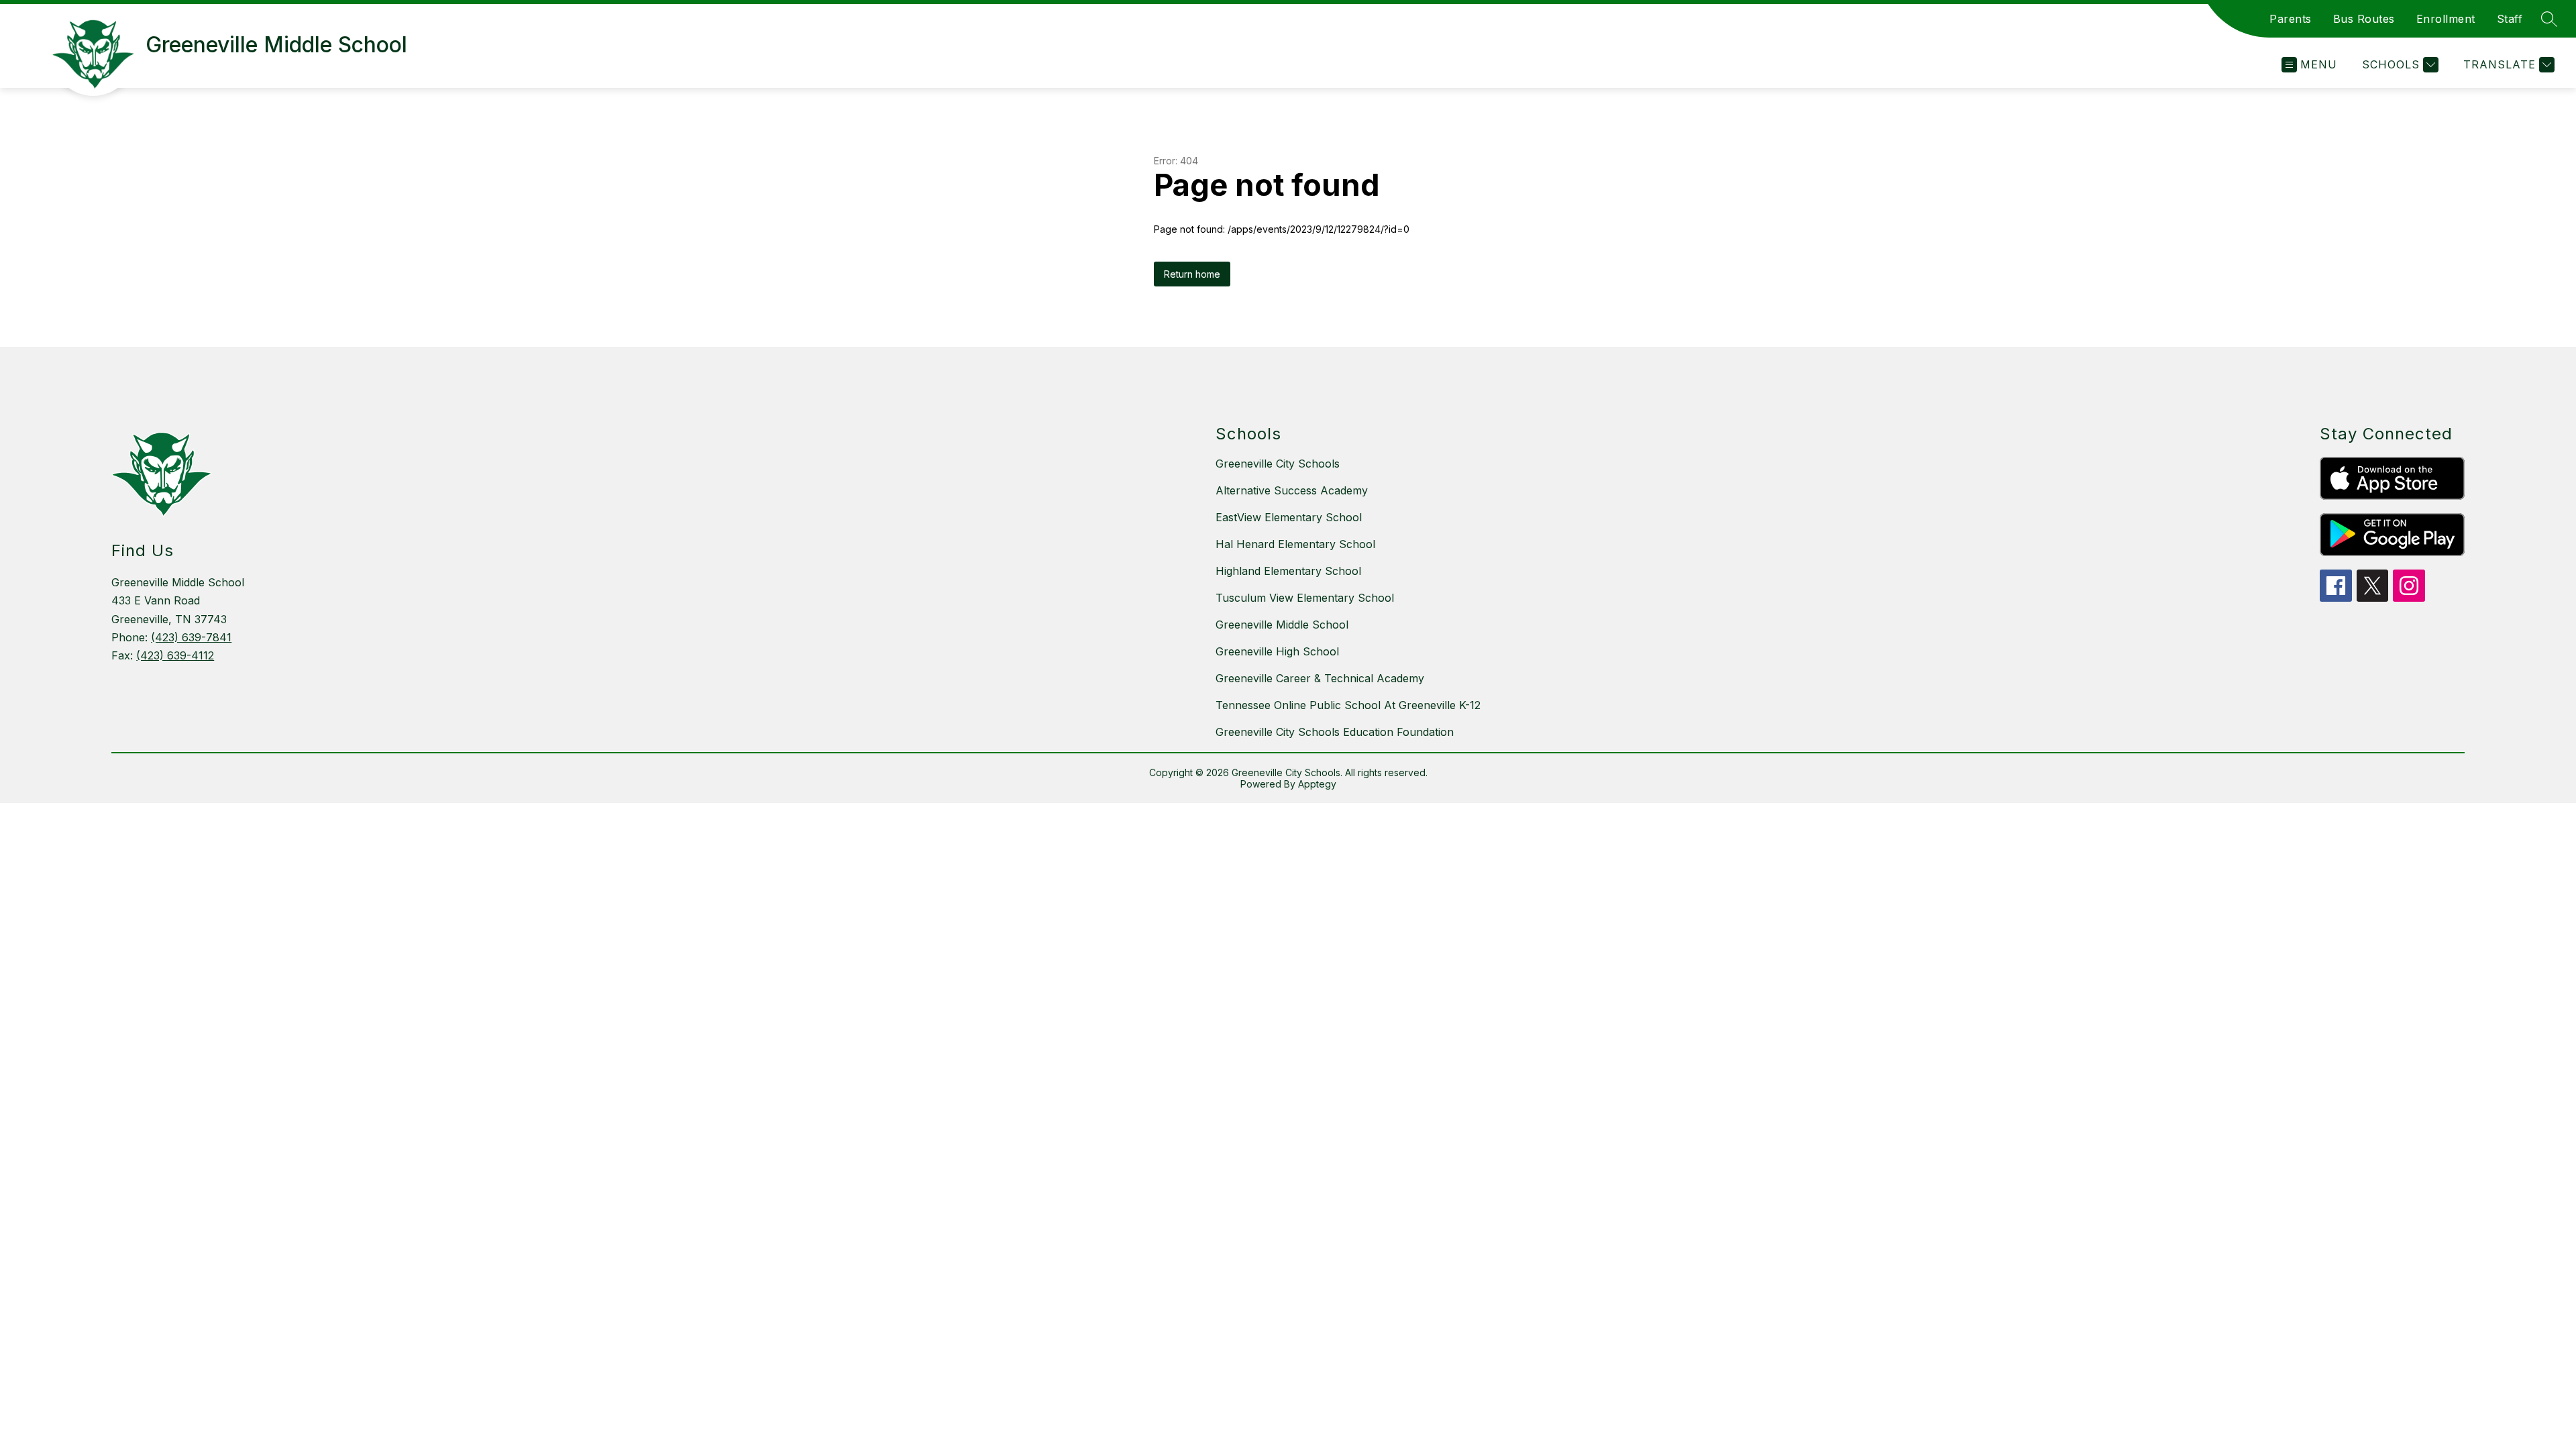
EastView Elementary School (1289, 517)
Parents (2291, 19)
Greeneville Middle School (1282, 625)
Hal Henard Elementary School (1295, 544)
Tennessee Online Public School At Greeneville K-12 (1348, 705)
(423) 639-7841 (191, 637)
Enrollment (2446, 19)
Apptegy (1317, 784)
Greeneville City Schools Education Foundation (1335, 732)
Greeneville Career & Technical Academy (1320, 678)
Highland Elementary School (1288, 571)
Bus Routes (2364, 19)
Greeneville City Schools (1278, 464)
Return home (1192, 274)
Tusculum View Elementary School (1305, 598)
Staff (2510, 19)
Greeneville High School (1277, 651)
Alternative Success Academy (1292, 490)
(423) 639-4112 (175, 655)
